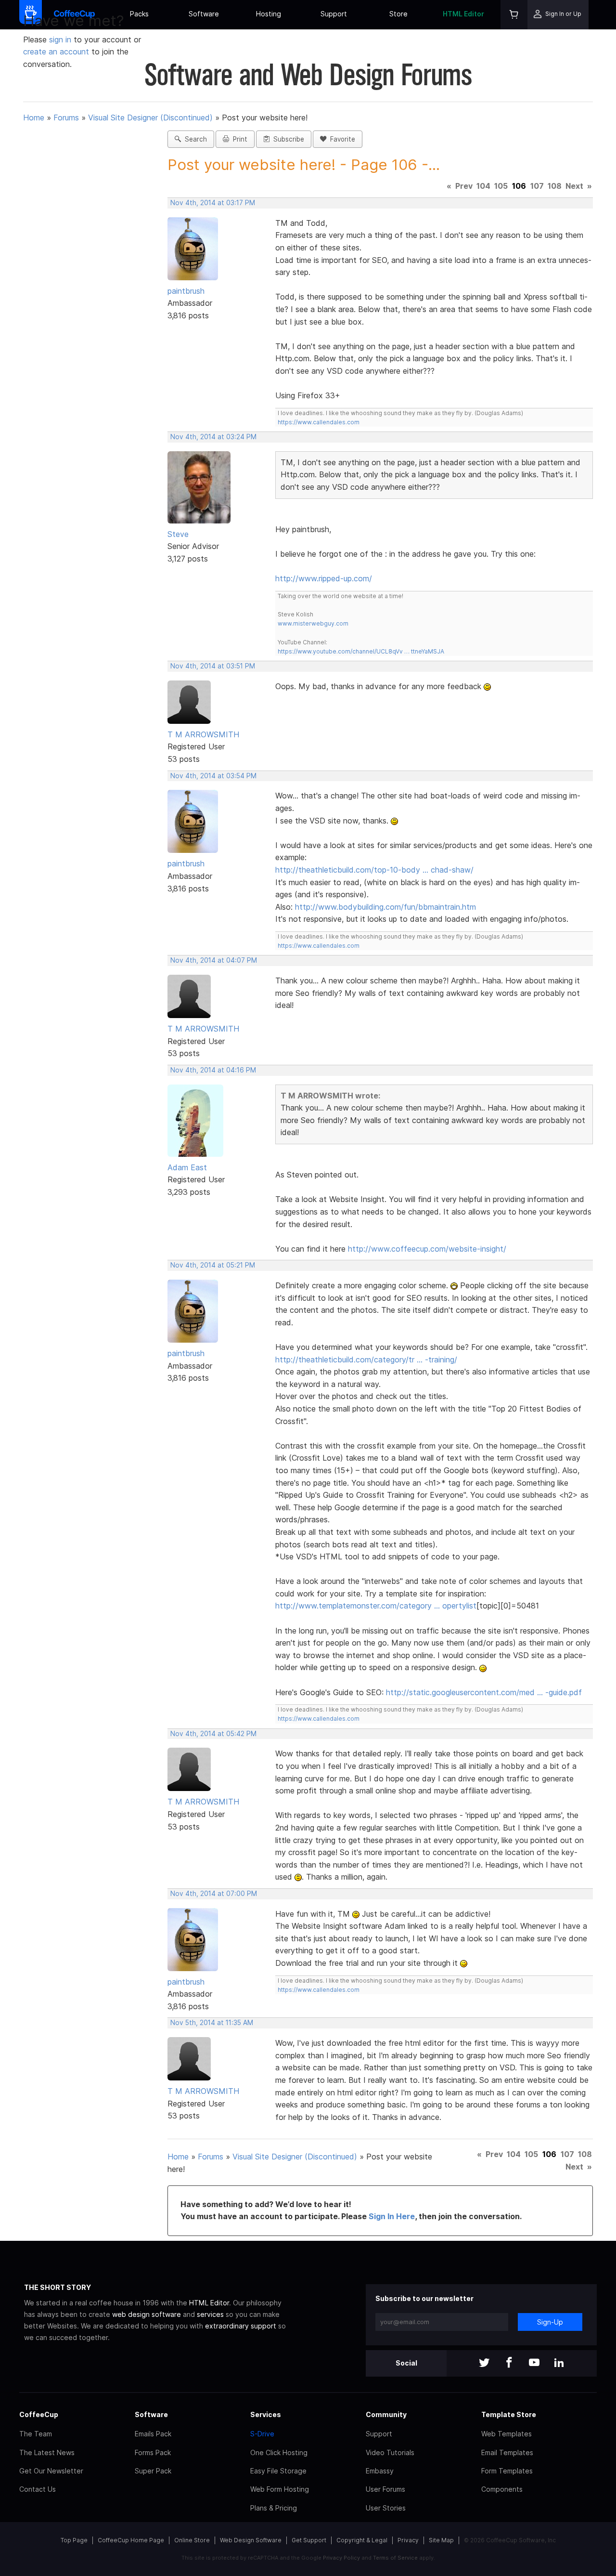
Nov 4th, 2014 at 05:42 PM (213, 1734)
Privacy (408, 2540)
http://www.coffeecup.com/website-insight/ (427, 1249)
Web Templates (507, 2434)
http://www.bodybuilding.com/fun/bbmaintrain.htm (385, 907)
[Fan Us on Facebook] (509, 2363)
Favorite (341, 139)
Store (398, 14)
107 (537, 186)
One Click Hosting (279, 2452)
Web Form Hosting (280, 2489)
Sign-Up (550, 2322)
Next (574, 186)
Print (238, 139)
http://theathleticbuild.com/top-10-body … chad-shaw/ (374, 870)
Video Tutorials (390, 2452)
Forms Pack (153, 2452)
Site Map (441, 2540)
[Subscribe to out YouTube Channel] (534, 2363)
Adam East (187, 1167)
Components (502, 2489)
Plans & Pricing (274, 2508)
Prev (464, 186)
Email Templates (507, 2452)
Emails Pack (153, 2434)
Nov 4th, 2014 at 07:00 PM (214, 1894)
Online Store (192, 2540)
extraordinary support (241, 2326)
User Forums (385, 2489)
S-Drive (262, 2434)
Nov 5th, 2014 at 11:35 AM (212, 2023)
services (210, 2314)
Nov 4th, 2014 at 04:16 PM (213, 1070)
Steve (178, 534)
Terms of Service (395, 2558)
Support (334, 14)
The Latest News (47, 2452)
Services (266, 2414)
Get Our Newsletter (51, 2471)
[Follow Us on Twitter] (484, 2363)
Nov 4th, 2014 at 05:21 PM (213, 1265)
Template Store (509, 2414)
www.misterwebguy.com (313, 623)
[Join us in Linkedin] (559, 2363)
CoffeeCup (39, 2414)
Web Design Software (251, 2540)
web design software (147, 2314)
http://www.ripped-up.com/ (324, 578)
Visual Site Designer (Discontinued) (150, 118)
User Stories (386, 2508)
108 (555, 186)
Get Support (309, 2540)
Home (34, 118)
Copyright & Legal (362, 2540)
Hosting (269, 14)
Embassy (380, 2471)
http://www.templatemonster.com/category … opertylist (376, 1606)
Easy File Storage (278, 2471)
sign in (61, 39)
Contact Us (38, 2489)
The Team (36, 2434)
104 (483, 186)
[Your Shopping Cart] (514, 15)
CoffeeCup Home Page (131, 2540)
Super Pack (153, 2471)
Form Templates (507, 2471)
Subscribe (287, 139)
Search (194, 139)
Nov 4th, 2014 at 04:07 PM (214, 960)
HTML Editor (463, 14)
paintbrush (186, 291)
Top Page (74, 2540)
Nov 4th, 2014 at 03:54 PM (213, 776)
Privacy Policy (341, 2558)
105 (501, 186)
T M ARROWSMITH (203, 734)
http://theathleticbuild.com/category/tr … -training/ (366, 1360)
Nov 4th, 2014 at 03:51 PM (213, 666)
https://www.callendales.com (319, 422)
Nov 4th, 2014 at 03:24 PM (213, 437)
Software (204, 14)
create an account (56, 52)
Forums (66, 118)
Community (386, 2414)
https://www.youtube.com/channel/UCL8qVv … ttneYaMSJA (361, 651)
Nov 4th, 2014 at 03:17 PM (213, 203)
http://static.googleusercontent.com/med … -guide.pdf (484, 1692)
